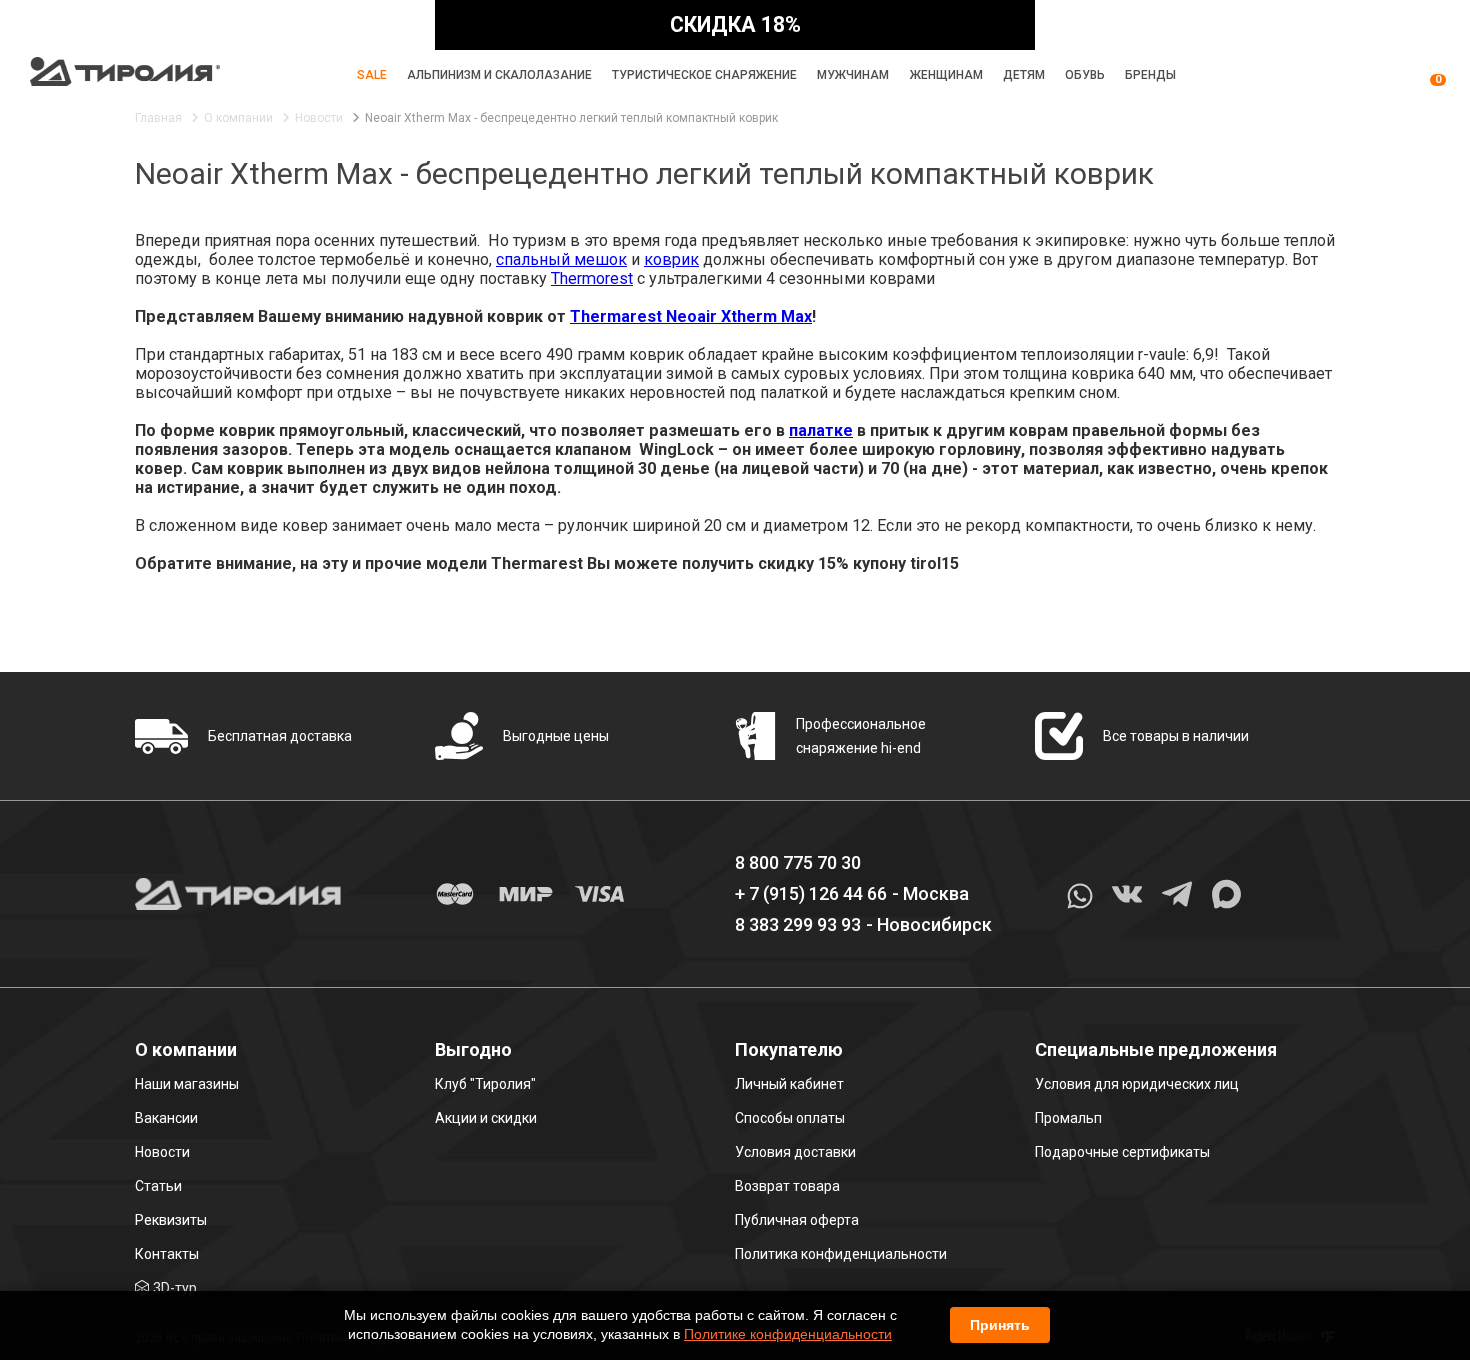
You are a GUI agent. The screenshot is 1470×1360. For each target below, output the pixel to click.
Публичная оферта (797, 1220)
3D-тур (175, 1288)
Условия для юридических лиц (1137, 1084)
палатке (821, 430)
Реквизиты (171, 1220)
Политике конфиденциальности (788, 1334)
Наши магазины (187, 1084)
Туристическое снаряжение (704, 75)
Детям (1024, 75)
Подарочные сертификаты (1122, 1152)
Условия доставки (795, 1152)
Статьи (158, 1186)
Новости (162, 1152)
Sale (372, 75)
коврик (671, 259)
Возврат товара (787, 1186)
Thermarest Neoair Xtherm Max (691, 316)
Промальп (1068, 1118)
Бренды (1150, 75)
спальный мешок (561, 259)
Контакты (167, 1254)
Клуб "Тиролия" (485, 1084)
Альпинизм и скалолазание (499, 75)
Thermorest (592, 278)
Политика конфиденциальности (841, 1254)
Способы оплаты (790, 1118)
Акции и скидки (486, 1118)
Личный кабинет (789, 1084)
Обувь (1085, 75)
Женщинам (946, 75)
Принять (1000, 1325)
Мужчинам (853, 75)
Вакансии (166, 1118)
